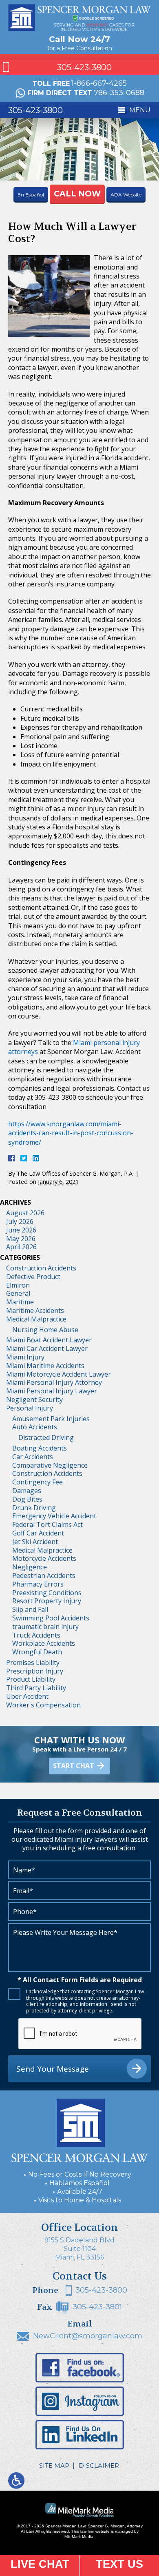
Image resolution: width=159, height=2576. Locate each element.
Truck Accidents (36, 1635)
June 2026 (21, 1230)
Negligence (30, 1567)
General (18, 1293)
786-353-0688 (119, 93)
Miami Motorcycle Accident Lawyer (59, 1374)
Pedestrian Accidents (44, 1575)
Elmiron (18, 1285)
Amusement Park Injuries (51, 1419)
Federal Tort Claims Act (47, 1524)
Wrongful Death (37, 1652)
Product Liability (31, 1679)
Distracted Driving (46, 1437)
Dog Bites (27, 1499)
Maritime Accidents (35, 1310)
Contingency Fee (38, 1482)
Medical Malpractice (36, 1319)
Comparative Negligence (50, 1465)
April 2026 (21, 1247)
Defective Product (33, 1277)
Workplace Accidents (44, 1643)
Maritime (20, 1302)
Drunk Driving (34, 1508)
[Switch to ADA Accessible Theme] (16, 2480)
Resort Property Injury (47, 1601)
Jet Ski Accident (35, 1542)
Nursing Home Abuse (45, 1330)
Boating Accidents (40, 1448)
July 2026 (20, 1221)
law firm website (95, 2531)
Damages (27, 1491)
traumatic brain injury (45, 1627)
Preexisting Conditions (47, 1593)
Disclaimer (99, 2466)
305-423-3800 (84, 67)
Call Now (77, 194)
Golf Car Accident (38, 1533)
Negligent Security (34, 1399)
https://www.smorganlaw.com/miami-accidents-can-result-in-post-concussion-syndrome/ (71, 1133)
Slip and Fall (30, 1609)
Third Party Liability (36, 1688)
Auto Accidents (35, 1427)
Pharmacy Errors (38, 1584)
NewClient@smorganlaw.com (88, 2336)
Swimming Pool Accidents (51, 1618)
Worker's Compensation (43, 1705)
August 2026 (25, 1213)
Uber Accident (27, 1696)
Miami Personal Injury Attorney (54, 1382)
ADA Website (126, 195)
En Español (31, 195)
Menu (140, 110)
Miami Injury (25, 1357)
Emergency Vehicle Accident (54, 1516)
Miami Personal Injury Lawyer (52, 1391)
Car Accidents (33, 1457)
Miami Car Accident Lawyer (47, 1348)
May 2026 (21, 1239)
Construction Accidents (41, 1268)
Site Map (54, 2466)
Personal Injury (30, 1408)
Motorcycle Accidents (44, 1558)
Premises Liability (33, 1662)
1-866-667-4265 (99, 83)
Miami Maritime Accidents (45, 1366)
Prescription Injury (35, 1671)
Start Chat (74, 1766)
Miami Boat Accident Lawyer (49, 1340)
